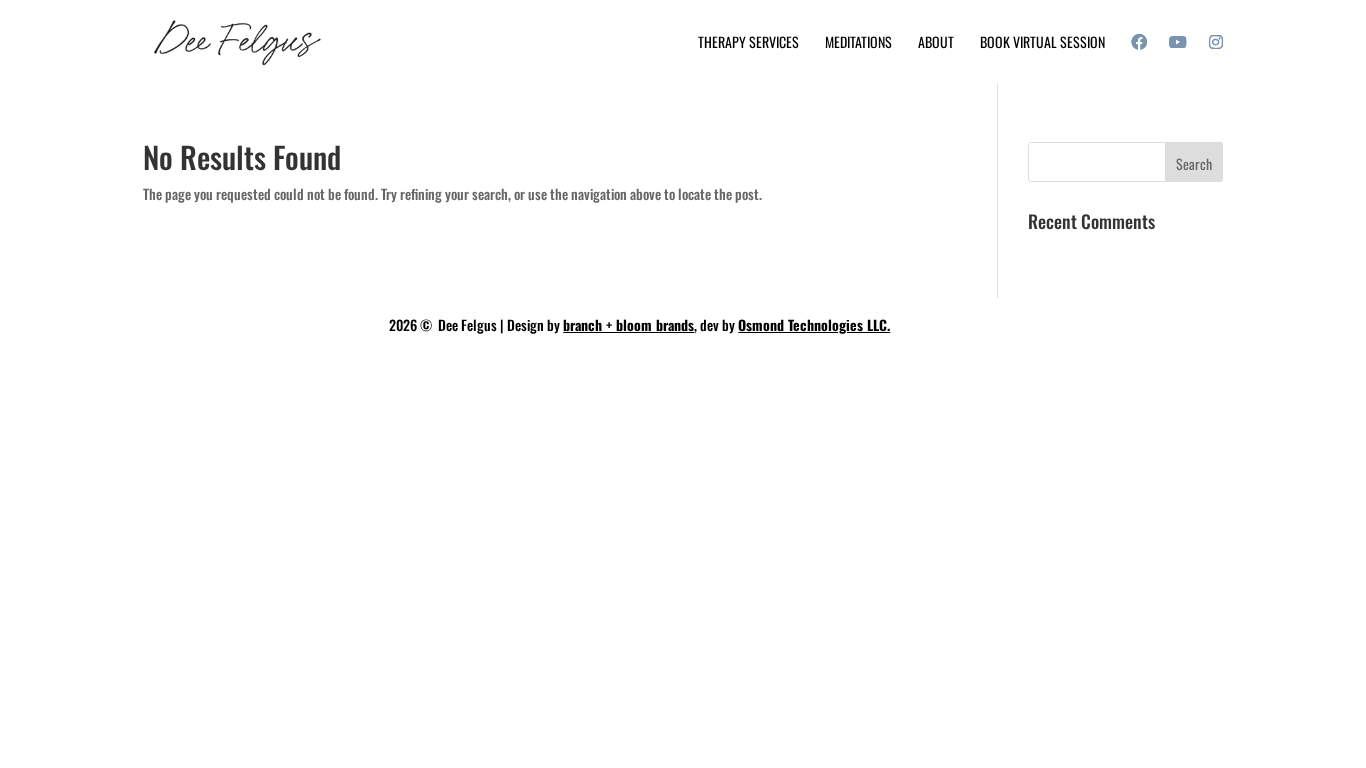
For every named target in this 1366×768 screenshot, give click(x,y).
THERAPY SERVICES (748, 43)
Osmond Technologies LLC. (814, 324)
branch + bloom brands (628, 324)
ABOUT (936, 43)
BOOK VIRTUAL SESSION (1042, 43)
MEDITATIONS (858, 43)
